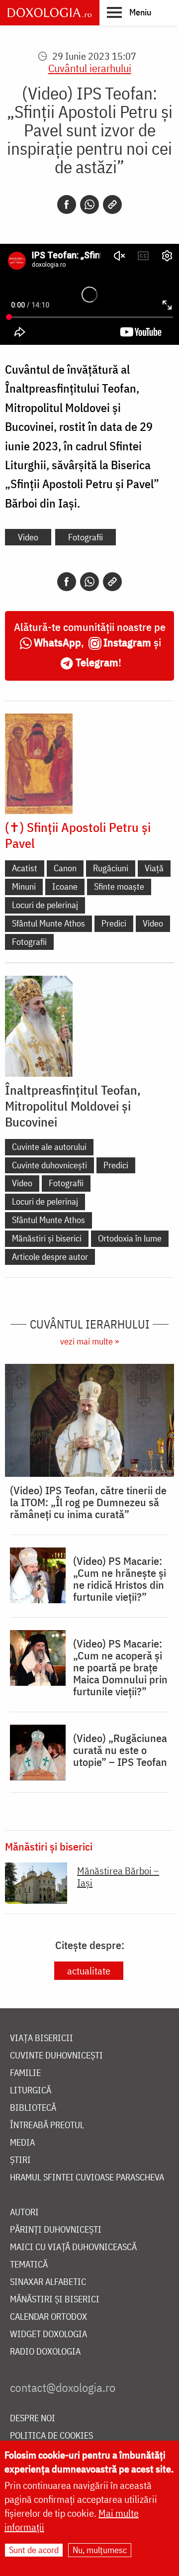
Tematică (29, 2265)
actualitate (89, 1971)
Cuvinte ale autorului (49, 1147)
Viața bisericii (42, 2038)
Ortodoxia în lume (130, 1238)
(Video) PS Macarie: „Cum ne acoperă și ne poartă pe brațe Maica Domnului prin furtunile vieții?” (120, 1667)
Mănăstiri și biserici (47, 1238)
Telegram (97, 662)
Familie (25, 2073)
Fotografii (86, 537)
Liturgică (31, 2091)
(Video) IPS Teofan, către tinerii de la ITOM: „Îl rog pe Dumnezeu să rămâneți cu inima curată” (88, 1502)
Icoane (65, 886)
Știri (20, 2160)
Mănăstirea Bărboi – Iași (118, 1877)
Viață (154, 868)
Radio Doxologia (45, 2352)
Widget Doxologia (48, 2334)
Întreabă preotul (47, 2125)
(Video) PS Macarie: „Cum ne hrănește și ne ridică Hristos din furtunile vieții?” (120, 1579)
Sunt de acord (34, 2550)
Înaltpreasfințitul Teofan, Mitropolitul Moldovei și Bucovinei (73, 1106)
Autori (24, 2213)
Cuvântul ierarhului (90, 68)
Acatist (25, 868)
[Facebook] (67, 205)
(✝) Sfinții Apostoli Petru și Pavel (78, 835)
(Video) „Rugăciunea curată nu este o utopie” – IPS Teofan (120, 1750)
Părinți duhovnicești (56, 2230)
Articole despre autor (50, 1257)
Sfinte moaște (119, 886)
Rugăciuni (111, 868)
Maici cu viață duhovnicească (73, 2247)
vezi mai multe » (89, 1341)
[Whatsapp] (89, 205)
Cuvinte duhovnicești (49, 1165)
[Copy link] (112, 205)
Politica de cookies (51, 2436)
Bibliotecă (33, 2108)
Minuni (24, 886)
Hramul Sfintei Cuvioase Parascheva (87, 2178)
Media (22, 2143)
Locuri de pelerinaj (45, 905)
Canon (65, 868)
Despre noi (33, 2419)
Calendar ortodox (48, 2317)
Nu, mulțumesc (100, 2550)
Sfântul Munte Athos (48, 923)
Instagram (127, 642)
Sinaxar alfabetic (48, 2282)
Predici (114, 923)
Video (28, 537)
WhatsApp (57, 642)
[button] (129, 12)
